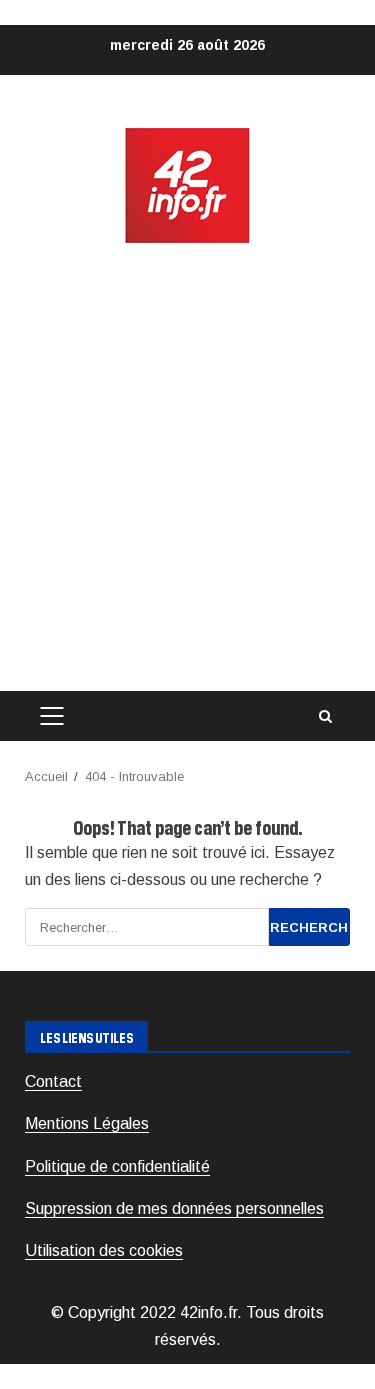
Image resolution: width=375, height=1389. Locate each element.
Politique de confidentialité (117, 1166)
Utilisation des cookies (104, 1250)
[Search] (325, 716)
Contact (53, 1081)
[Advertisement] (187, 468)
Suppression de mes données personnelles (174, 1208)
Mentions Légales (87, 1123)
